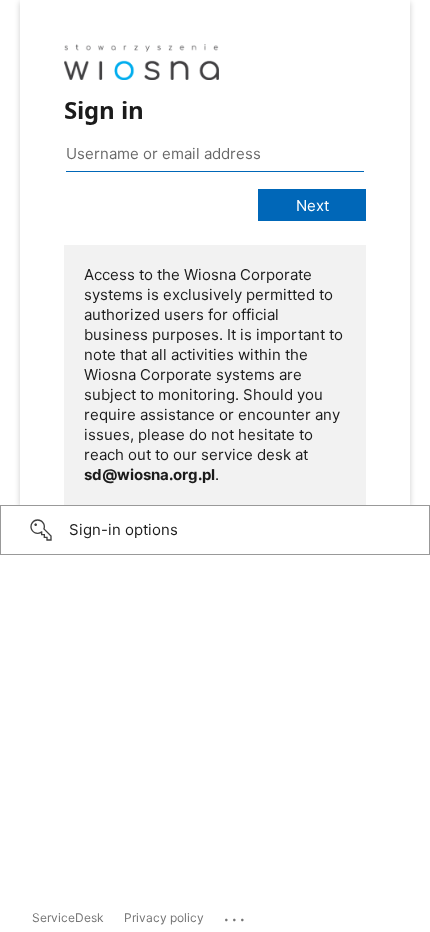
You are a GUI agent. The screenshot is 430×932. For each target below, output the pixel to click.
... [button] (236, 915)
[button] (215, 530)
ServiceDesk (68, 917)
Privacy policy (164, 917)
